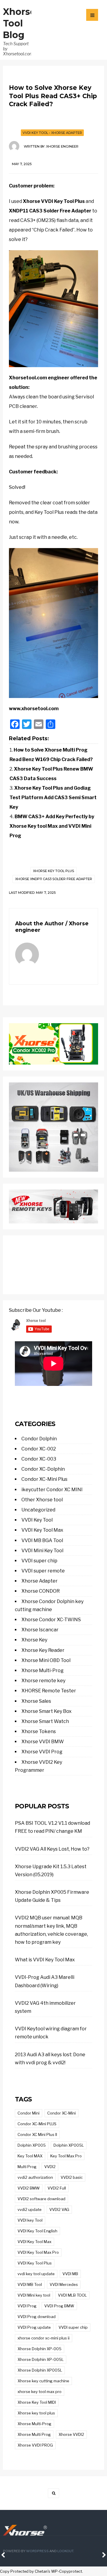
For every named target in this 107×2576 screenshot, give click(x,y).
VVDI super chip (39, 1561)
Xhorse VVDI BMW (43, 1742)
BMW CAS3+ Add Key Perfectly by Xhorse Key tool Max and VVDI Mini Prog (52, 826)
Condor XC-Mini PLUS (37, 2124)
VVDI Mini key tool (34, 2295)
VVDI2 (50, 2167)
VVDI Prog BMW (59, 2306)
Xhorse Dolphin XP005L (40, 2370)
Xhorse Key (34, 1640)
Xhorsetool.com (28, 378)
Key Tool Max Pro (66, 2156)
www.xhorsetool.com (34, 709)
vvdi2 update (30, 2209)
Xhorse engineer (62, 146)
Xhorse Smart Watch (45, 1721)
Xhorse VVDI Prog (42, 1752)
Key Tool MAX (30, 2156)
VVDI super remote (43, 1571)
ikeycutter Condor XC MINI (52, 1490)
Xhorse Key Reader (43, 1650)
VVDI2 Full (57, 2188)
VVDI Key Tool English (37, 2231)
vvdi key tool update (36, 2274)
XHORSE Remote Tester (49, 1691)
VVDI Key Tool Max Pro (38, 2252)
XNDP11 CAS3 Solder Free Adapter (50, 211)
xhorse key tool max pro (40, 2392)
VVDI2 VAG (59, 2209)
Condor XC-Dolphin (43, 1469)
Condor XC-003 (39, 1459)
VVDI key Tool (30, 2220)
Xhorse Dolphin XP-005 (40, 2349)
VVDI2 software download (41, 2199)
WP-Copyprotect (67, 2571)
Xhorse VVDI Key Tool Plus (54, 201)
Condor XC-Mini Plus (44, 1479)
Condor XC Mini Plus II (37, 2134)
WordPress (37, 2551)
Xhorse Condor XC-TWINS (51, 1620)
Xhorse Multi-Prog (43, 1670)
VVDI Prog (27, 2306)
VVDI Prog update (34, 2327)
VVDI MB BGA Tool (42, 1540)
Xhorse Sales (36, 1701)
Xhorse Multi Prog (34, 2434)
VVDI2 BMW (29, 2188)
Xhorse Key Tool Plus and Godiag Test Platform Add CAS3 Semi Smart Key (53, 798)
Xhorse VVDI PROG (35, 2445)
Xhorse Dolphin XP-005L (41, 2359)
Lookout (65, 2551)
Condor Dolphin (39, 1439)
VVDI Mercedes (64, 2284)
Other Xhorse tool (42, 1500)
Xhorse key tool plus (53, 871)
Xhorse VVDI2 (71, 2434)
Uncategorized (38, 1510)
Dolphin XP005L (69, 2145)
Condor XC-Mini (62, 2113)
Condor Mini (29, 2113)
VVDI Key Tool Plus (35, 2263)
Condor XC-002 (39, 1449)
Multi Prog (27, 2167)
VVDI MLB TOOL (72, 2295)
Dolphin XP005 (32, 2145)
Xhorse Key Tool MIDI (37, 2402)
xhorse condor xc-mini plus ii (44, 2338)
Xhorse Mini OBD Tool (46, 1660)
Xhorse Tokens (39, 1731)
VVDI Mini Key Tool (42, 1551)
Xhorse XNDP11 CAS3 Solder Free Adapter (54, 879)
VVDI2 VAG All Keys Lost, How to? (52, 1849)
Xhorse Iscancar (40, 1630)
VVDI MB (70, 2274)
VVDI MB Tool (30, 2284)
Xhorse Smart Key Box (47, 1711)
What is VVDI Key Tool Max (45, 1960)
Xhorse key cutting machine (43, 2381)
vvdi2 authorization (35, 2177)
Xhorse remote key (43, 1681)
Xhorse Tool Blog (19, 23)
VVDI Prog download (37, 2317)
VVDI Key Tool (35, 133)
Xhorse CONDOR (41, 1591)
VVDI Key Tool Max (42, 1530)
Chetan (41, 2571)
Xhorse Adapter (67, 133)
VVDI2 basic (72, 2177)
